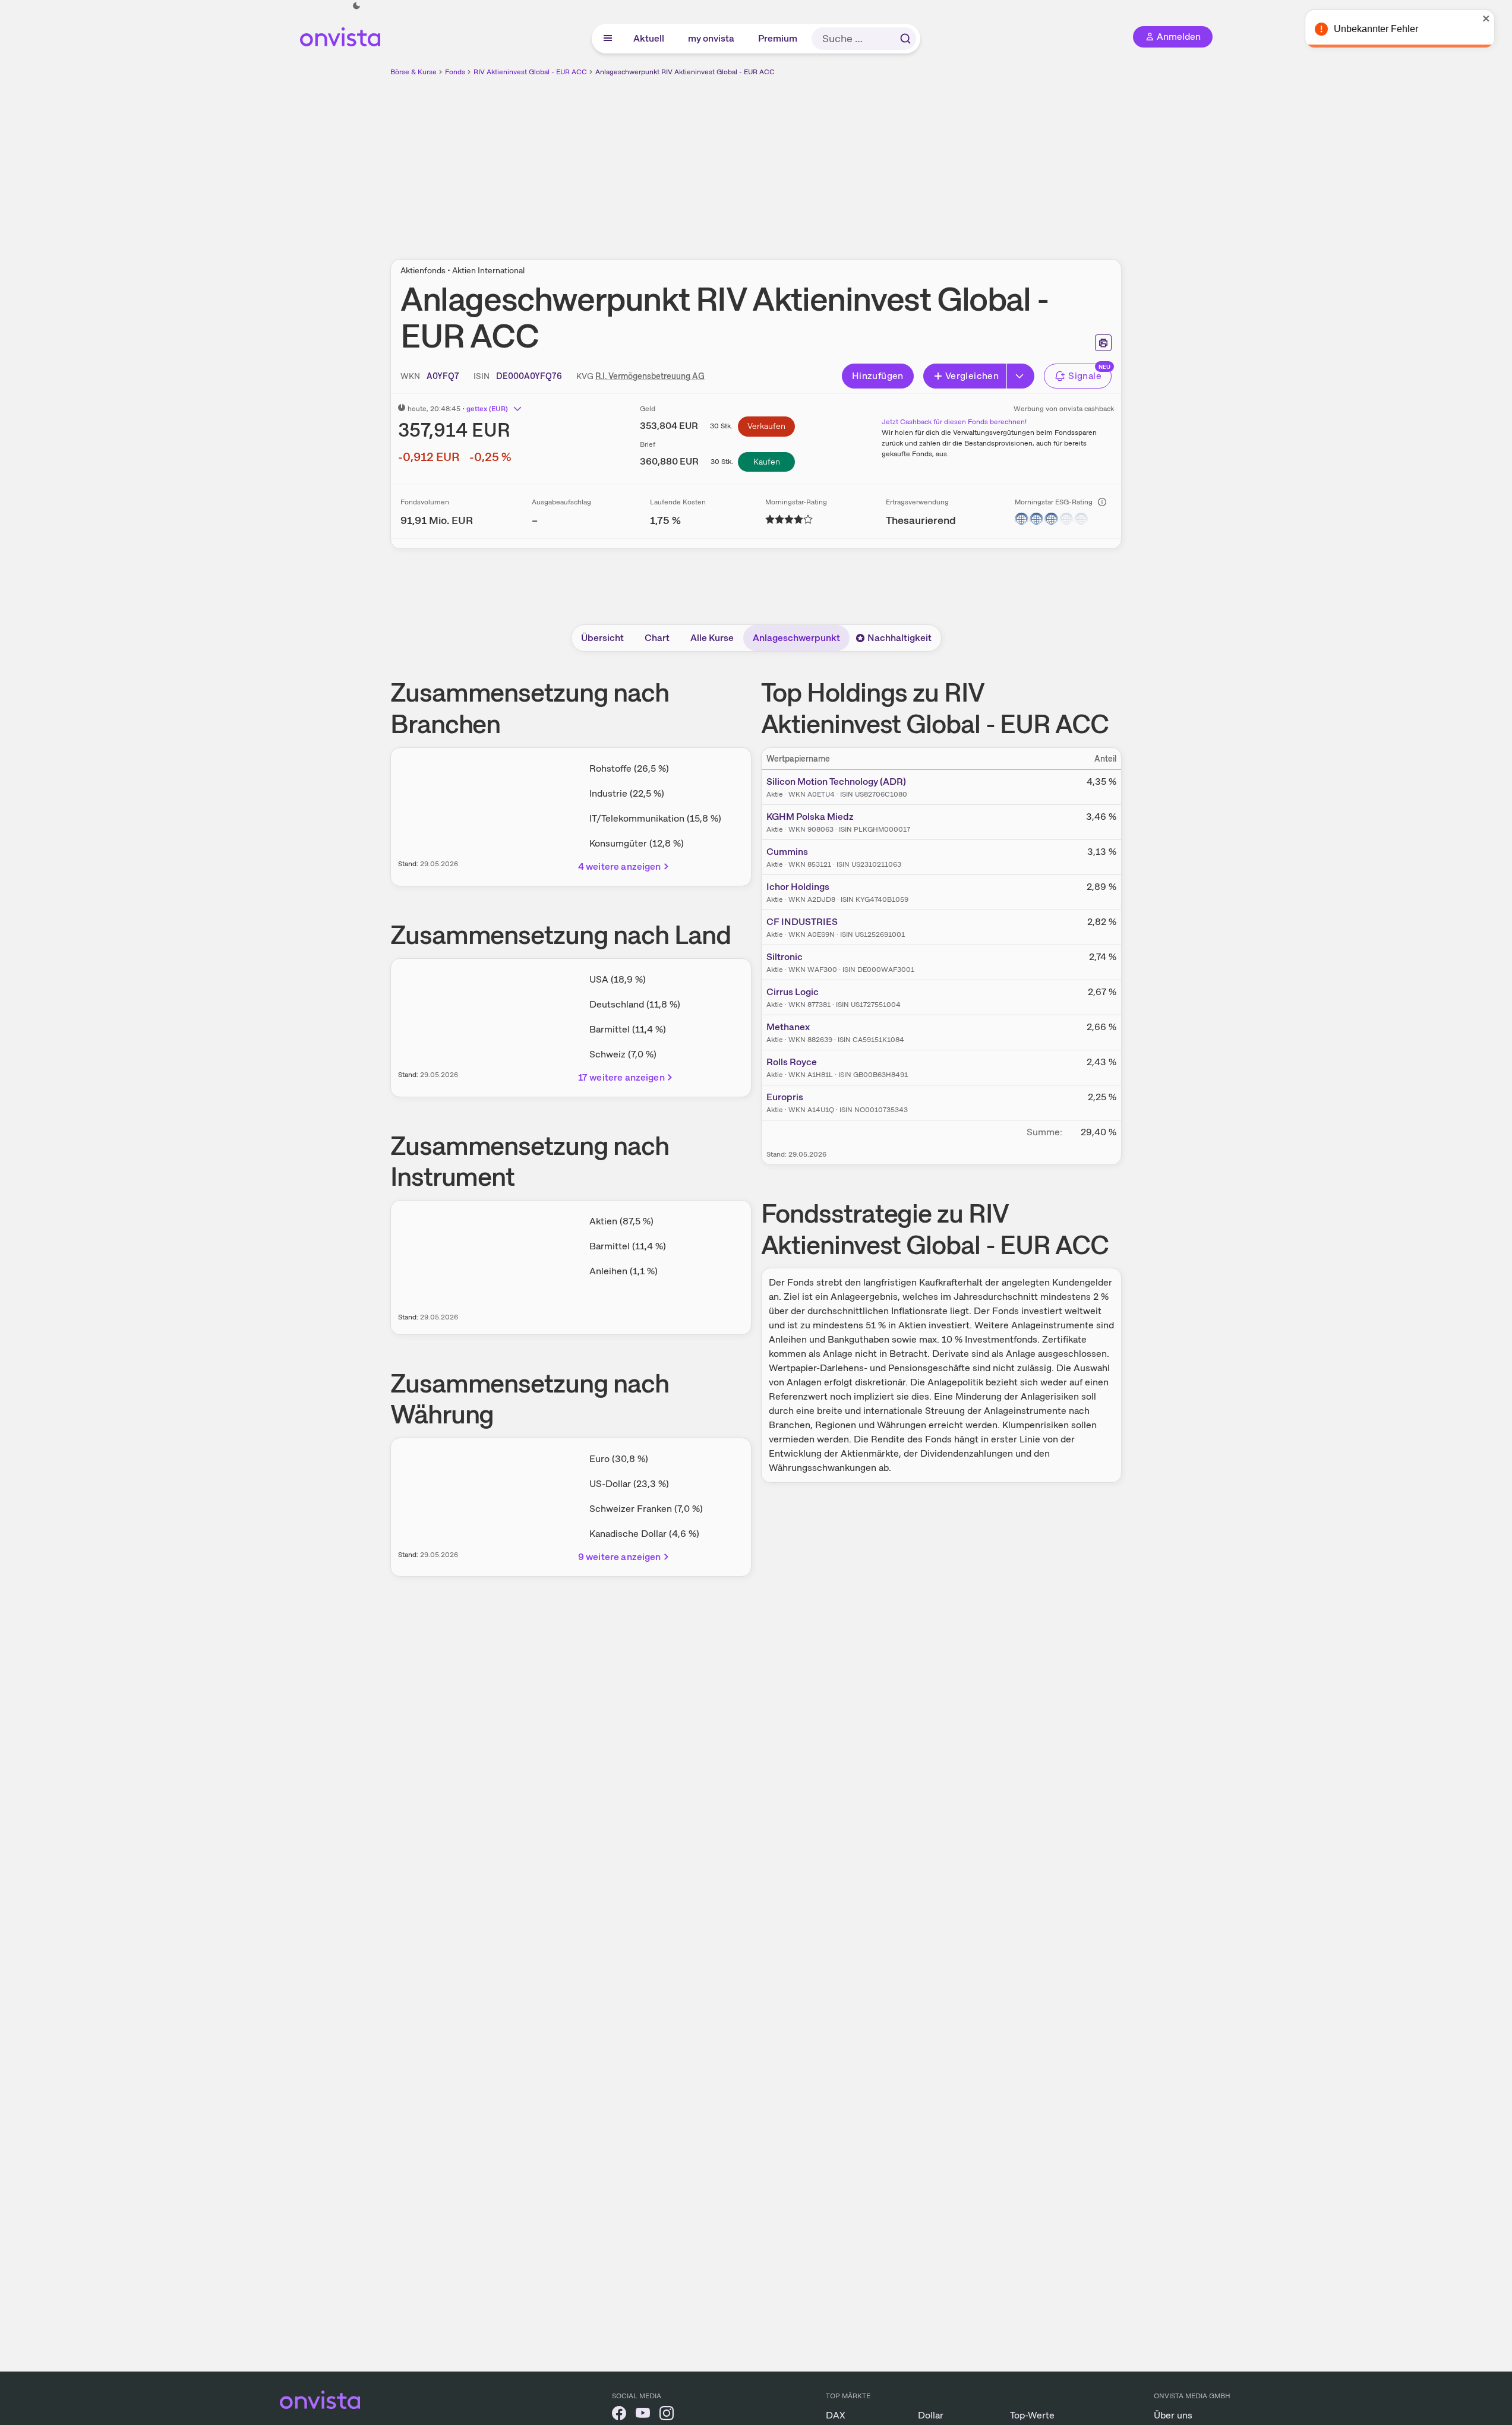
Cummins (787, 852)
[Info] (1102, 502)
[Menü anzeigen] (608, 39)
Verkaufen (766, 426)
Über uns (1173, 2415)
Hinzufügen (878, 376)
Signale (1085, 376)
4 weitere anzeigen (620, 866)
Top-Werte (1032, 2415)
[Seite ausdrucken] (1103, 343)
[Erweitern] (1021, 376)
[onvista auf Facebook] (619, 2415)
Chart (657, 638)
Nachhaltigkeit (899, 638)
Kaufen (767, 462)
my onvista (712, 38)
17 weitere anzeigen (621, 1077)
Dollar (931, 2415)
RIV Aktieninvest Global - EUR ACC (530, 72)
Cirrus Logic (793, 992)
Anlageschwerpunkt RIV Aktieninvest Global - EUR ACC (685, 72)
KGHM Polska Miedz (810, 817)
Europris (785, 1097)
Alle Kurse (712, 638)
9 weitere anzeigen (620, 1557)
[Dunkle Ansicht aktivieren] (356, 6)
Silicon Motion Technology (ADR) (836, 782)
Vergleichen (972, 376)
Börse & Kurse (413, 72)
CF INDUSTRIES (802, 922)
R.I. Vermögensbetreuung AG (650, 376)
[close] (1494, 18)
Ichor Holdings (798, 887)
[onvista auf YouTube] (643, 2415)
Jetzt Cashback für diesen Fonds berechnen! (954, 422)
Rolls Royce (792, 1062)
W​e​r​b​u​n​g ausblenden (859, 161)
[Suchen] (905, 39)
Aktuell (649, 38)
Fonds (455, 72)
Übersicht (602, 638)
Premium (778, 38)
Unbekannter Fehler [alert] (1384, 29)
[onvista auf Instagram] (667, 2415)
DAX (836, 2415)
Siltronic (785, 957)
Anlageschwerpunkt (796, 638)
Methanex (788, 1027)
